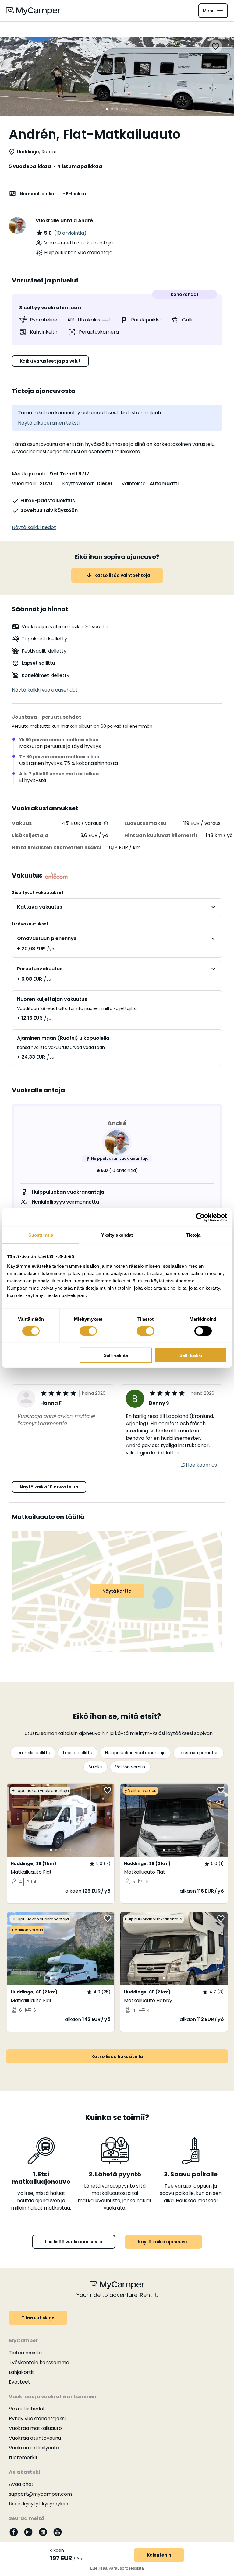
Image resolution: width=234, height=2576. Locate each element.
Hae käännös (201, 1465)
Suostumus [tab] (41, 1235)
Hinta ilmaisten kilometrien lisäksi (57, 848)
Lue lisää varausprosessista (117, 2568)
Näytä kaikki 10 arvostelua (49, 1487)
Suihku (96, 1767)
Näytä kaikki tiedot (34, 527)
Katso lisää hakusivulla (117, 2056)
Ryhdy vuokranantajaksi (37, 2418)
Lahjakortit (21, 2372)
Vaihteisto (134, 484)
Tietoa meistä (25, 2353)
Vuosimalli (24, 484)
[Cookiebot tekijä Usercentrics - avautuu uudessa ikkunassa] (200, 1217)
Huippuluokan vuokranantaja (135, 1753)
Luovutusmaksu (145, 823)
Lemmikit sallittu (33, 1753)
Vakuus (22, 823)
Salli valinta (116, 1355)
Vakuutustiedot (27, 2409)
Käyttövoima (78, 484)
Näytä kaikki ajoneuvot (163, 2242)
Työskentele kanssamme (39, 2362)
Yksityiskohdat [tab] (117, 1235)
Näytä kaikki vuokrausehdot (45, 690)
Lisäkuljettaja (30, 835)
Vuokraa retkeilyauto (34, 2448)
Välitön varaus (130, 1767)
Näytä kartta (117, 1591)
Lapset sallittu (78, 1753)
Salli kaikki (191, 1355)
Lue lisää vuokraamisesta (74, 2242)
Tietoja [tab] (193, 1235)
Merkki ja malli (29, 474)
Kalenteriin (159, 2555)
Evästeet (19, 2382)
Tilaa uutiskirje (38, 2318)
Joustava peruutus (199, 1753)
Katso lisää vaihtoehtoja (122, 575)
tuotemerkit (23, 2457)
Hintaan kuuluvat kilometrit (161, 835)
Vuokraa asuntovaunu (35, 2438)
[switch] (88, 1331)
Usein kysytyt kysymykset (40, 2504)
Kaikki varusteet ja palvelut (50, 361)
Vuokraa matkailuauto (35, 2428)
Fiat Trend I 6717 (69, 474)
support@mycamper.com (40, 2494)
